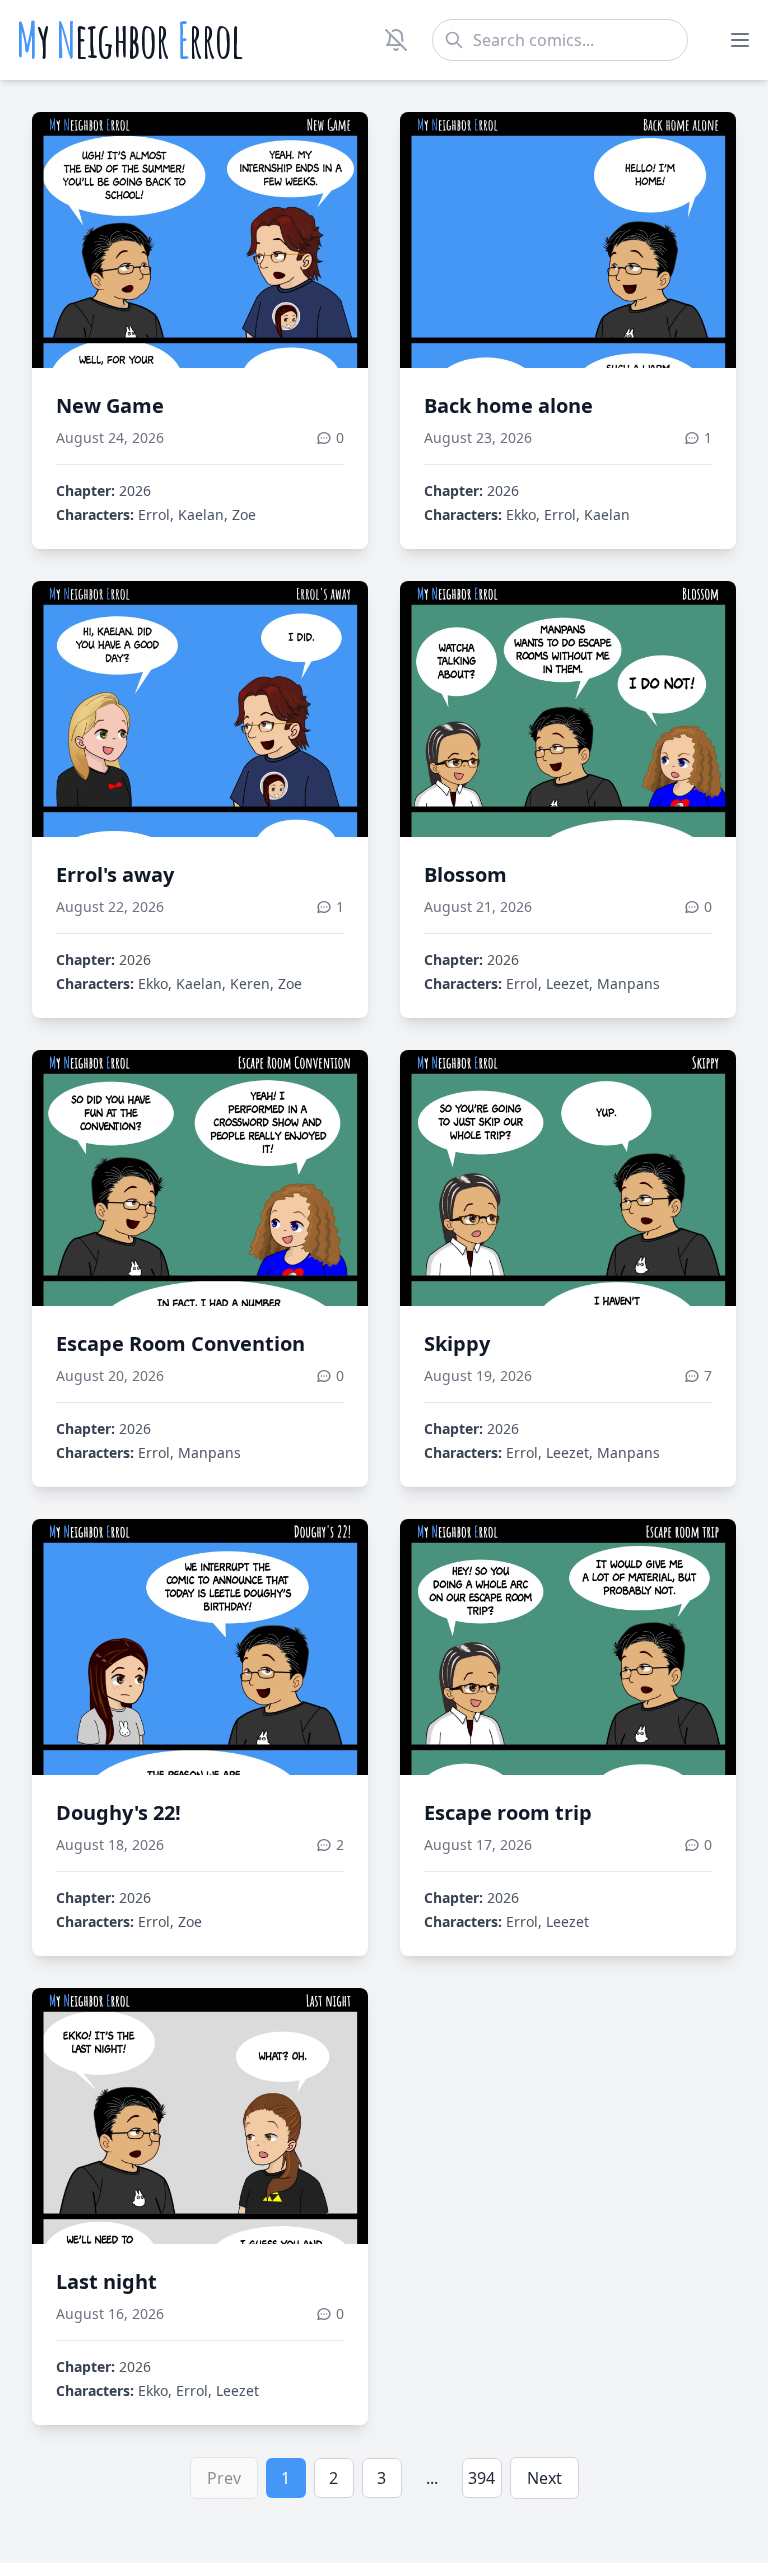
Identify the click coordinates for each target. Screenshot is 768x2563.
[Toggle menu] (740, 40)
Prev (224, 2478)
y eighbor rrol (129, 40)
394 (481, 2478)
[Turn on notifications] (396, 40)
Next (544, 2478)
